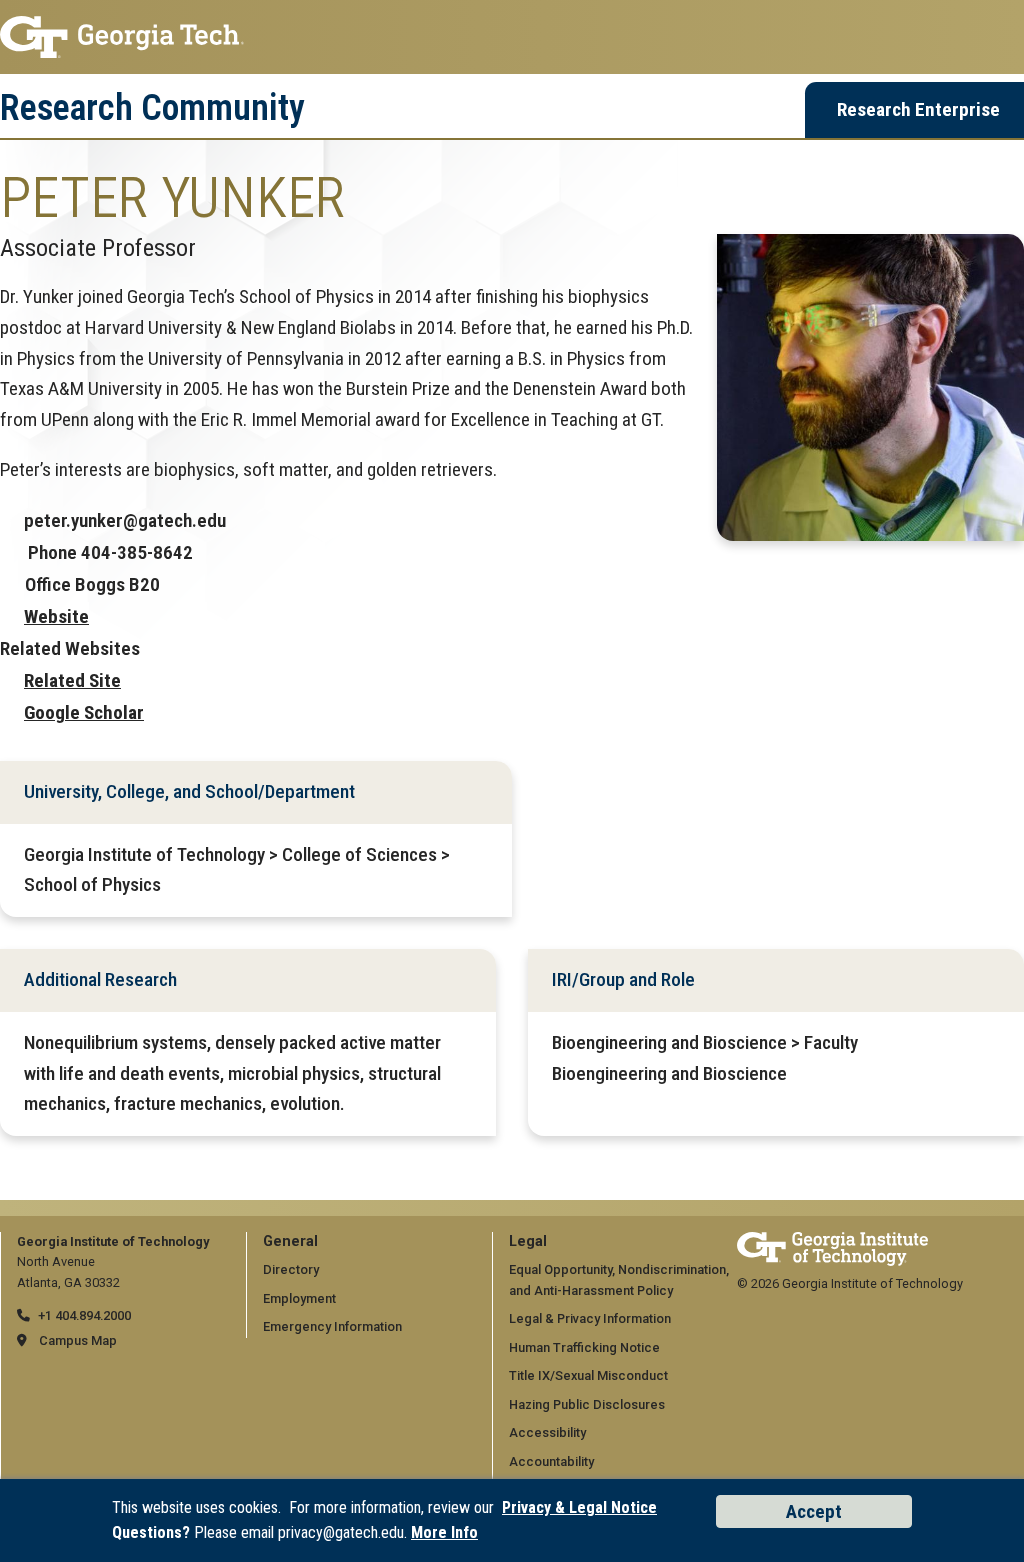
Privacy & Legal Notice (579, 1507)
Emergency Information (332, 1326)
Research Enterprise (918, 109)
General (290, 1241)
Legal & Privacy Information (590, 1318)
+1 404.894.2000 (84, 1315)
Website (56, 616)
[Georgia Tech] (832, 1241)
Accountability (551, 1461)
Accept (814, 1511)
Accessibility (547, 1432)
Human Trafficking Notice (584, 1347)
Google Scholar (84, 712)
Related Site (72, 680)
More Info (444, 1532)
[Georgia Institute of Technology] (512, 37)
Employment (299, 1298)
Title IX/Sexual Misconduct (588, 1375)
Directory (291, 1269)
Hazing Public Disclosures (587, 1404)
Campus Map (78, 1340)
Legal (528, 1241)
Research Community (152, 108)
